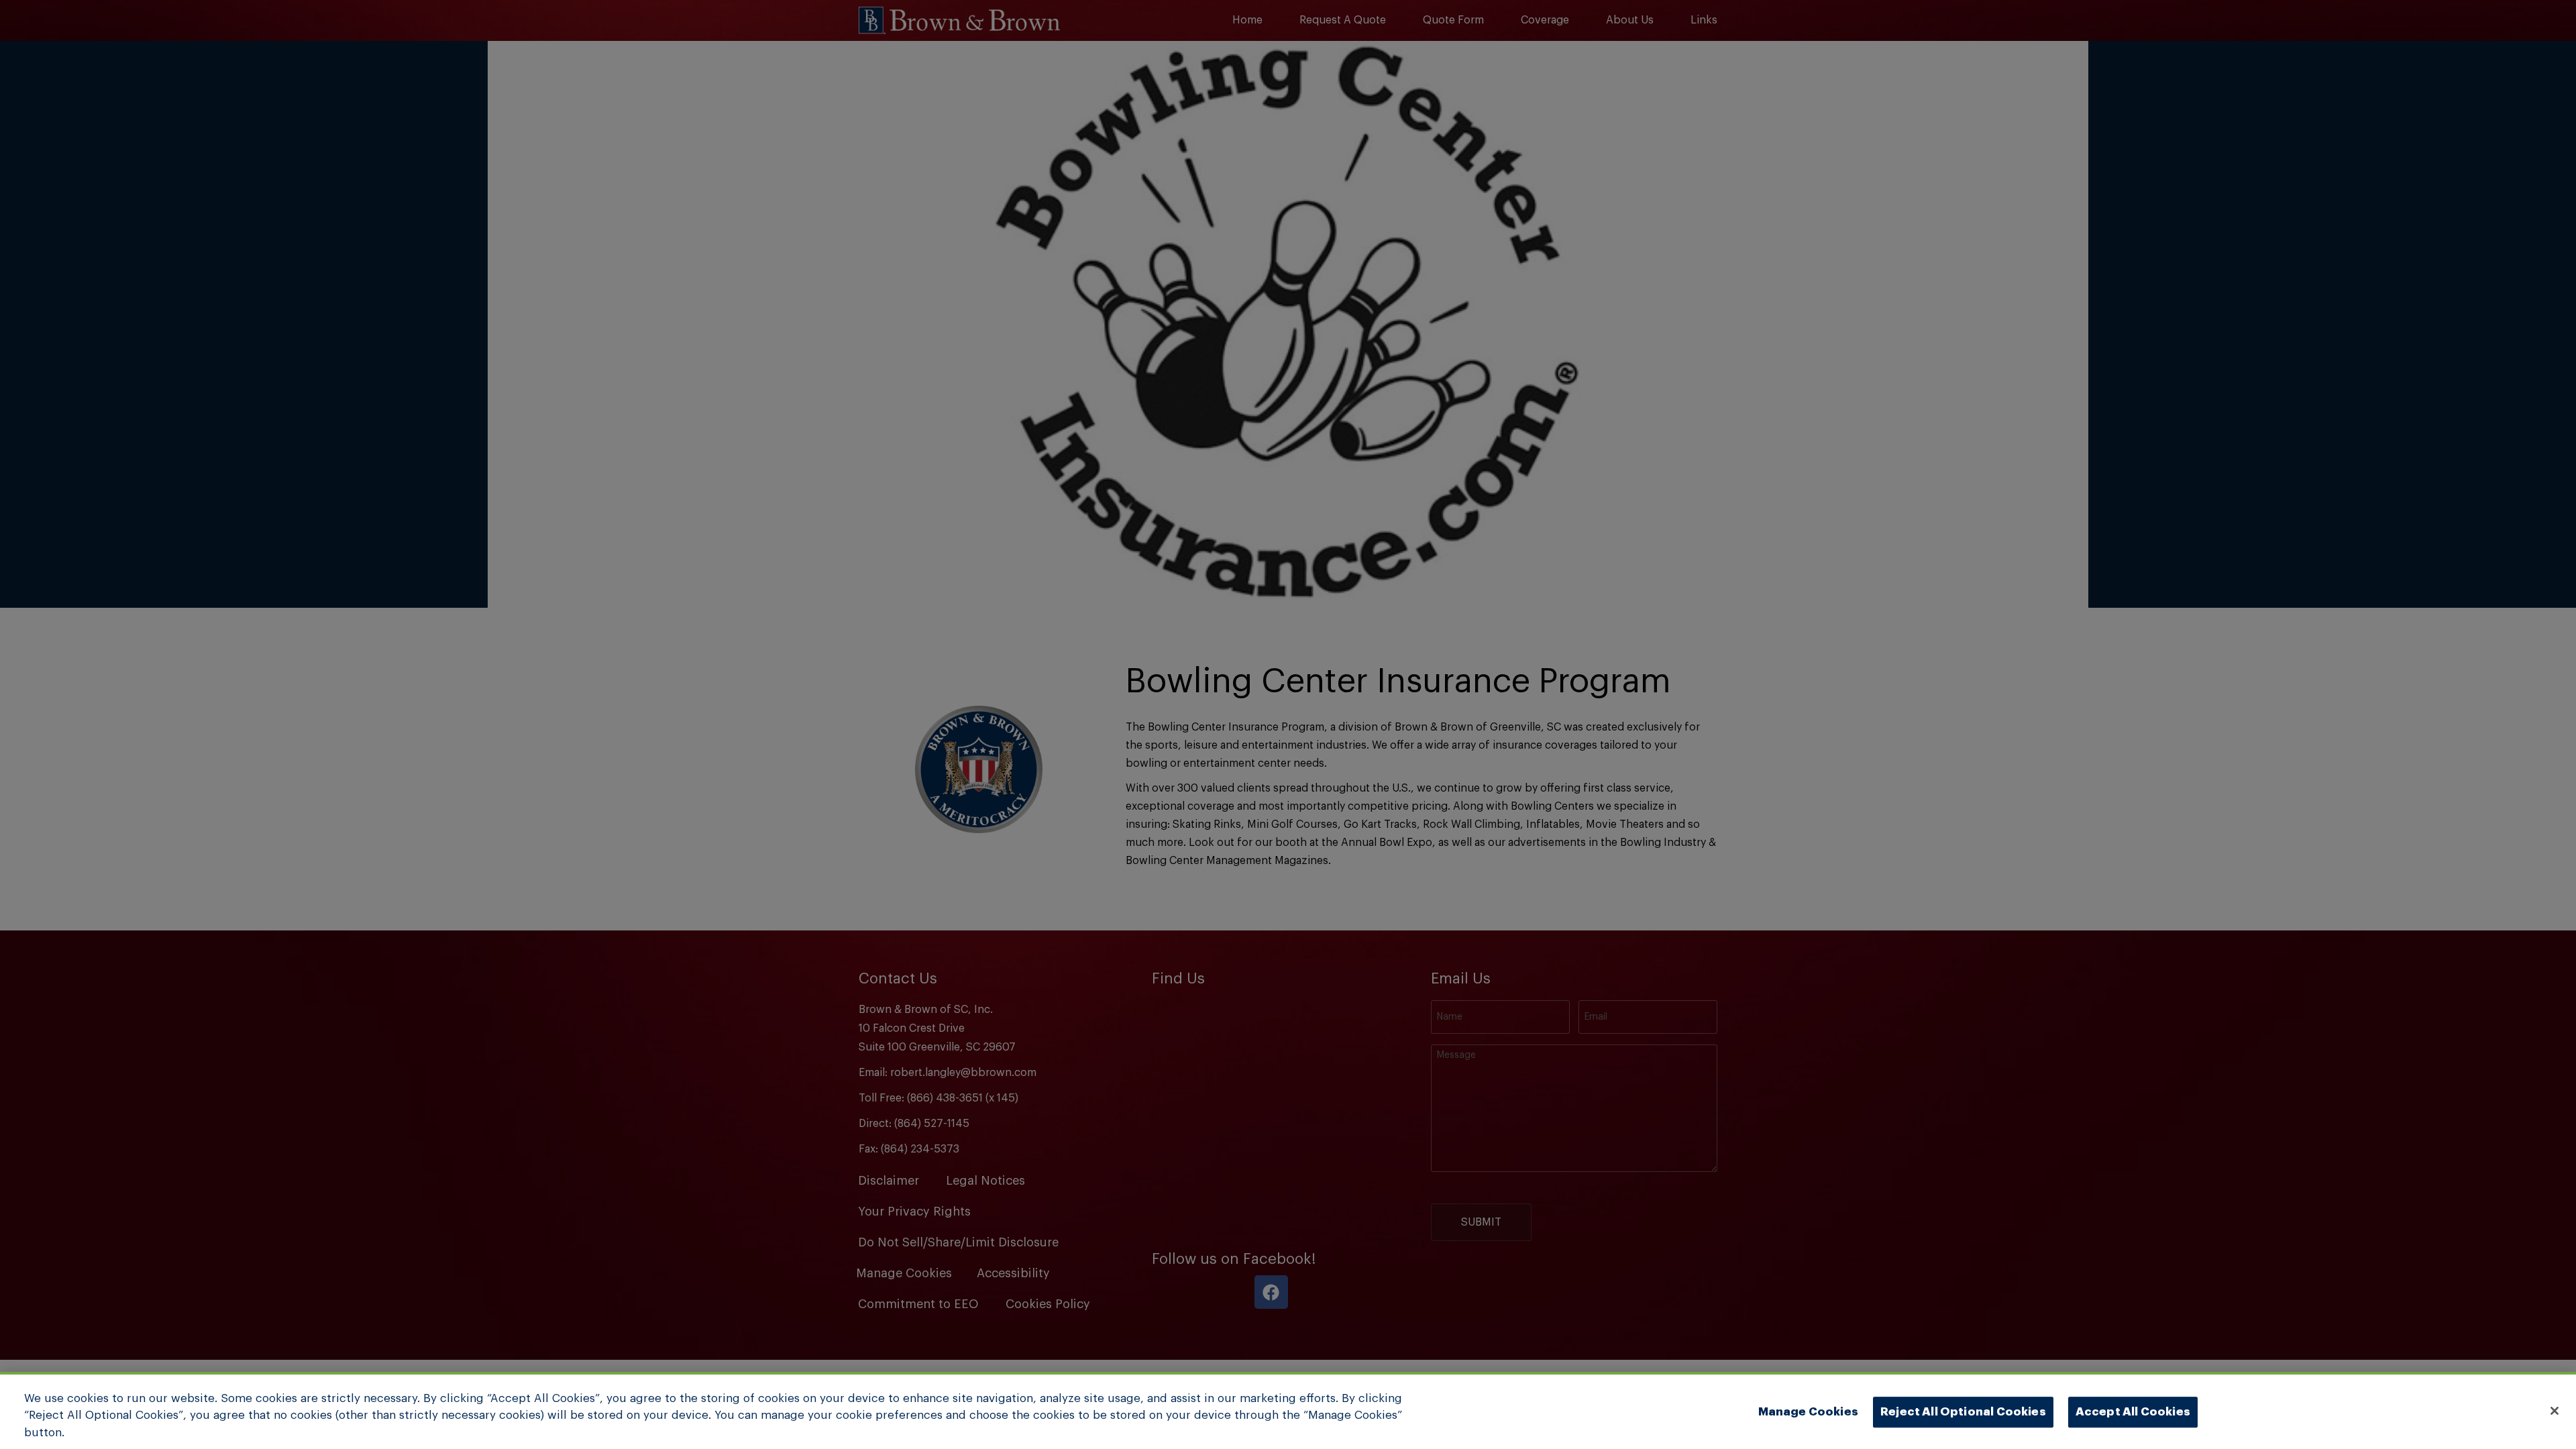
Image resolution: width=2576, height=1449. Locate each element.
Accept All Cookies (2133, 1412)
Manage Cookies (1808, 1412)
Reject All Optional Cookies (1963, 1412)
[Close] (2555, 1411)
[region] (1288, 1410)
